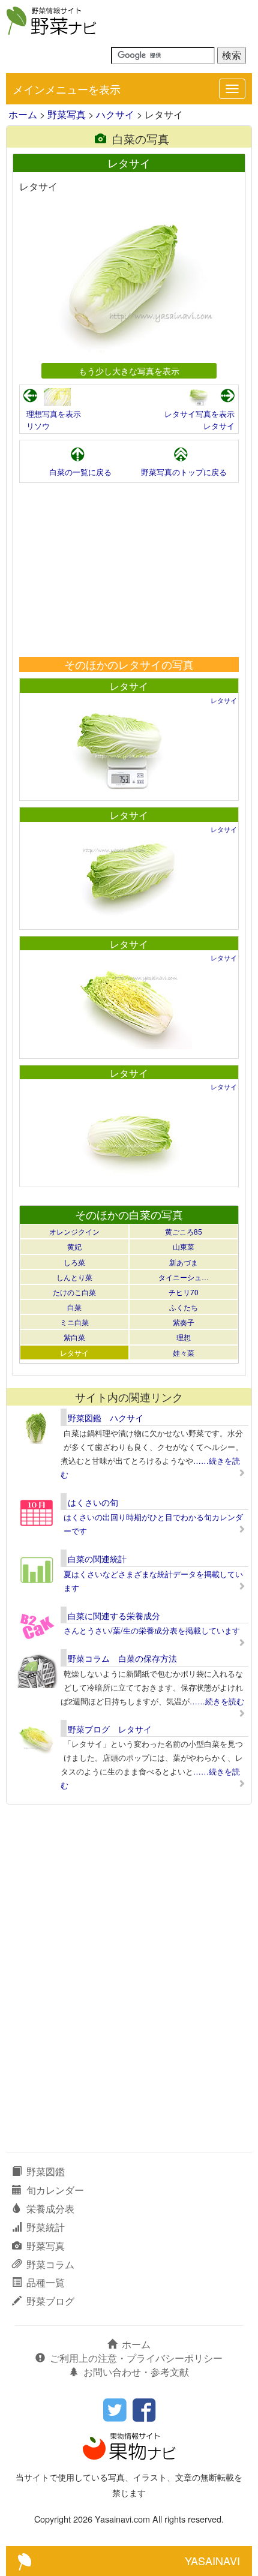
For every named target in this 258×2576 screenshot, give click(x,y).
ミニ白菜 (74, 1322)
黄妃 (74, 1246)
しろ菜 (74, 1262)
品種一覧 (46, 2282)
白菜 (74, 1307)
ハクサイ (115, 114)
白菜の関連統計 (97, 1559)
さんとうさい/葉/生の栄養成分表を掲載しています (152, 1630)
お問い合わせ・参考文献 (136, 2372)
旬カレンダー (55, 2190)
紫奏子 (184, 1322)
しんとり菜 (74, 1277)
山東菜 (184, 1246)
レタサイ (219, 426)
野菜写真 (67, 114)
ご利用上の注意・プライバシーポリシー (136, 2358)
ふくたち (184, 1307)
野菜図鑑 (46, 2171)
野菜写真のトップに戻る (184, 472)
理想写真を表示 (54, 414)
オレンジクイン (74, 1231)
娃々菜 (184, 1352)
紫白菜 (74, 1337)
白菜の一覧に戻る (80, 472)
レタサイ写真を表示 (199, 414)
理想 (184, 1337)
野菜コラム (50, 2264)
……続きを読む (217, 1701)
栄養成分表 (50, 2209)
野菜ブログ (50, 2301)
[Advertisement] (129, 570)
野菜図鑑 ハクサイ (106, 1418)
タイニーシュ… (184, 1277)
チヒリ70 (184, 1292)
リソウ (38, 426)
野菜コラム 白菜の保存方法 (122, 1658)
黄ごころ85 (184, 1231)
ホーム (23, 114)
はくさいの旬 (93, 1502)
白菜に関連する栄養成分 (114, 1616)
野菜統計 (46, 2227)
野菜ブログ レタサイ (110, 1729)
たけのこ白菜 (74, 1292)
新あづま (184, 1262)
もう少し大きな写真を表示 (129, 370)
